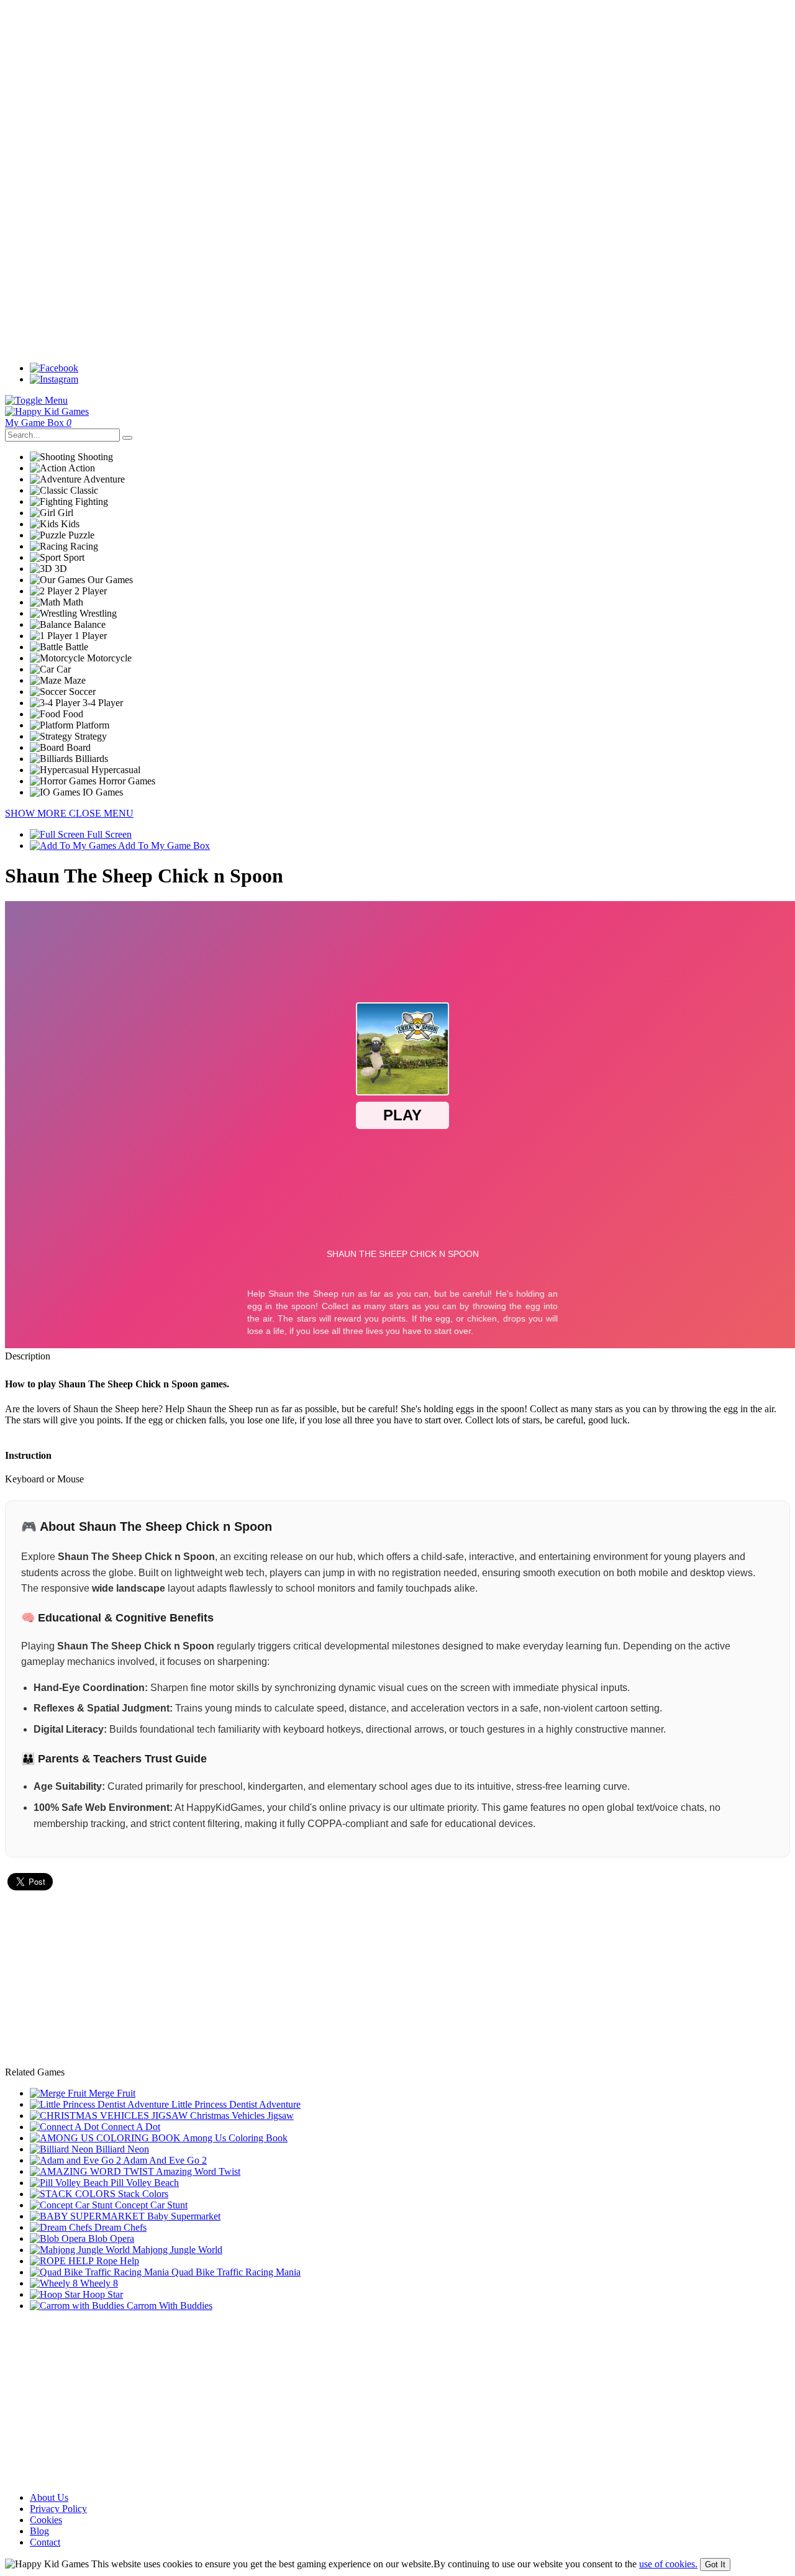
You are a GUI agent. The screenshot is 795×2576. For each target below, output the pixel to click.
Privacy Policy (58, 2509)
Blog (39, 2531)
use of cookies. (668, 2564)
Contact (45, 2542)
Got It (715, 2565)
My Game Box (38, 423)
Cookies (46, 2520)
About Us (49, 2497)
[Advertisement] (378, 92)
